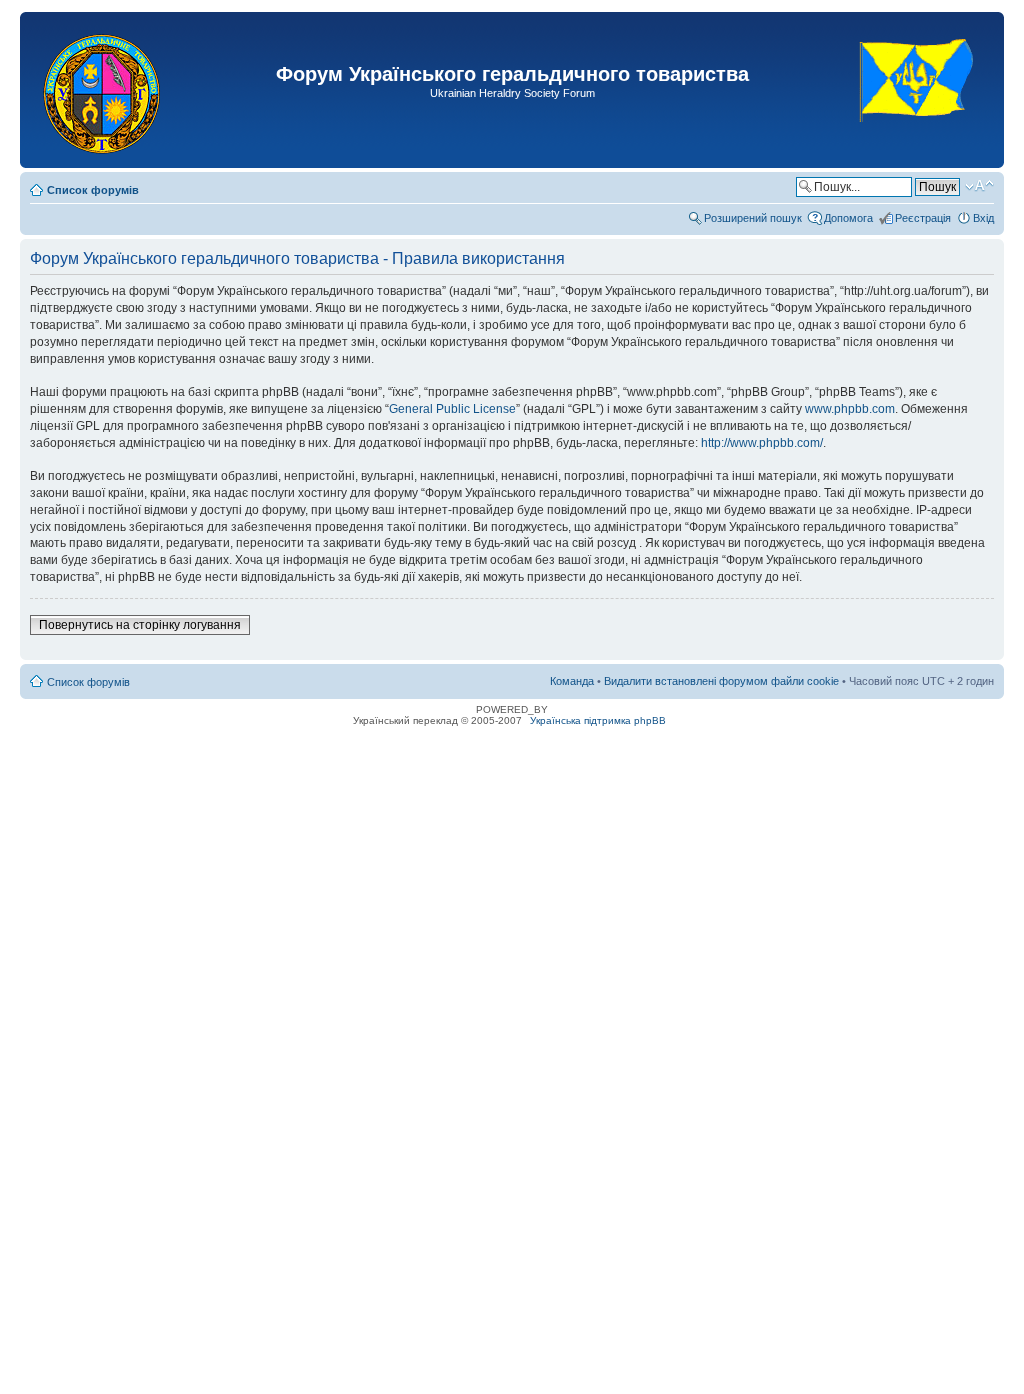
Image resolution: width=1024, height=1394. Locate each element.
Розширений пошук (753, 218)
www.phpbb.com (850, 409)
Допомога (848, 218)
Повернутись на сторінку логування (140, 625)
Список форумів (93, 190)
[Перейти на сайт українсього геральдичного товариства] (917, 139)
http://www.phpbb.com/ (762, 443)
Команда (572, 681)
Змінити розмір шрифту (979, 186)
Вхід (983, 218)
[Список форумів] (103, 90)
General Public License (452, 409)
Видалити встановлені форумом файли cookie (721, 681)
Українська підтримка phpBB (598, 720)
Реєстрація (923, 218)
